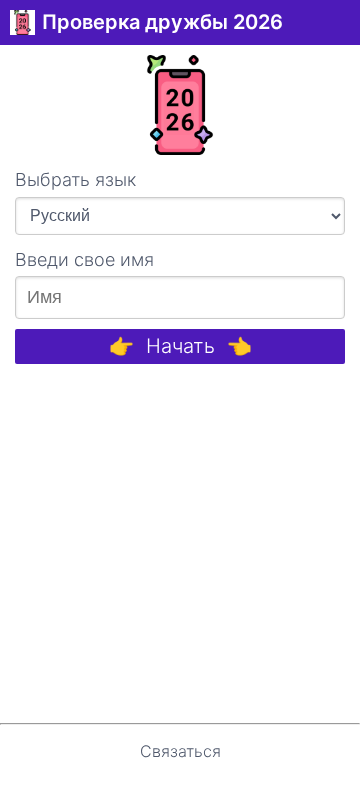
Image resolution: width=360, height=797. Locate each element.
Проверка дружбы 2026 (162, 22)
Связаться (180, 751)
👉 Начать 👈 (180, 346)
